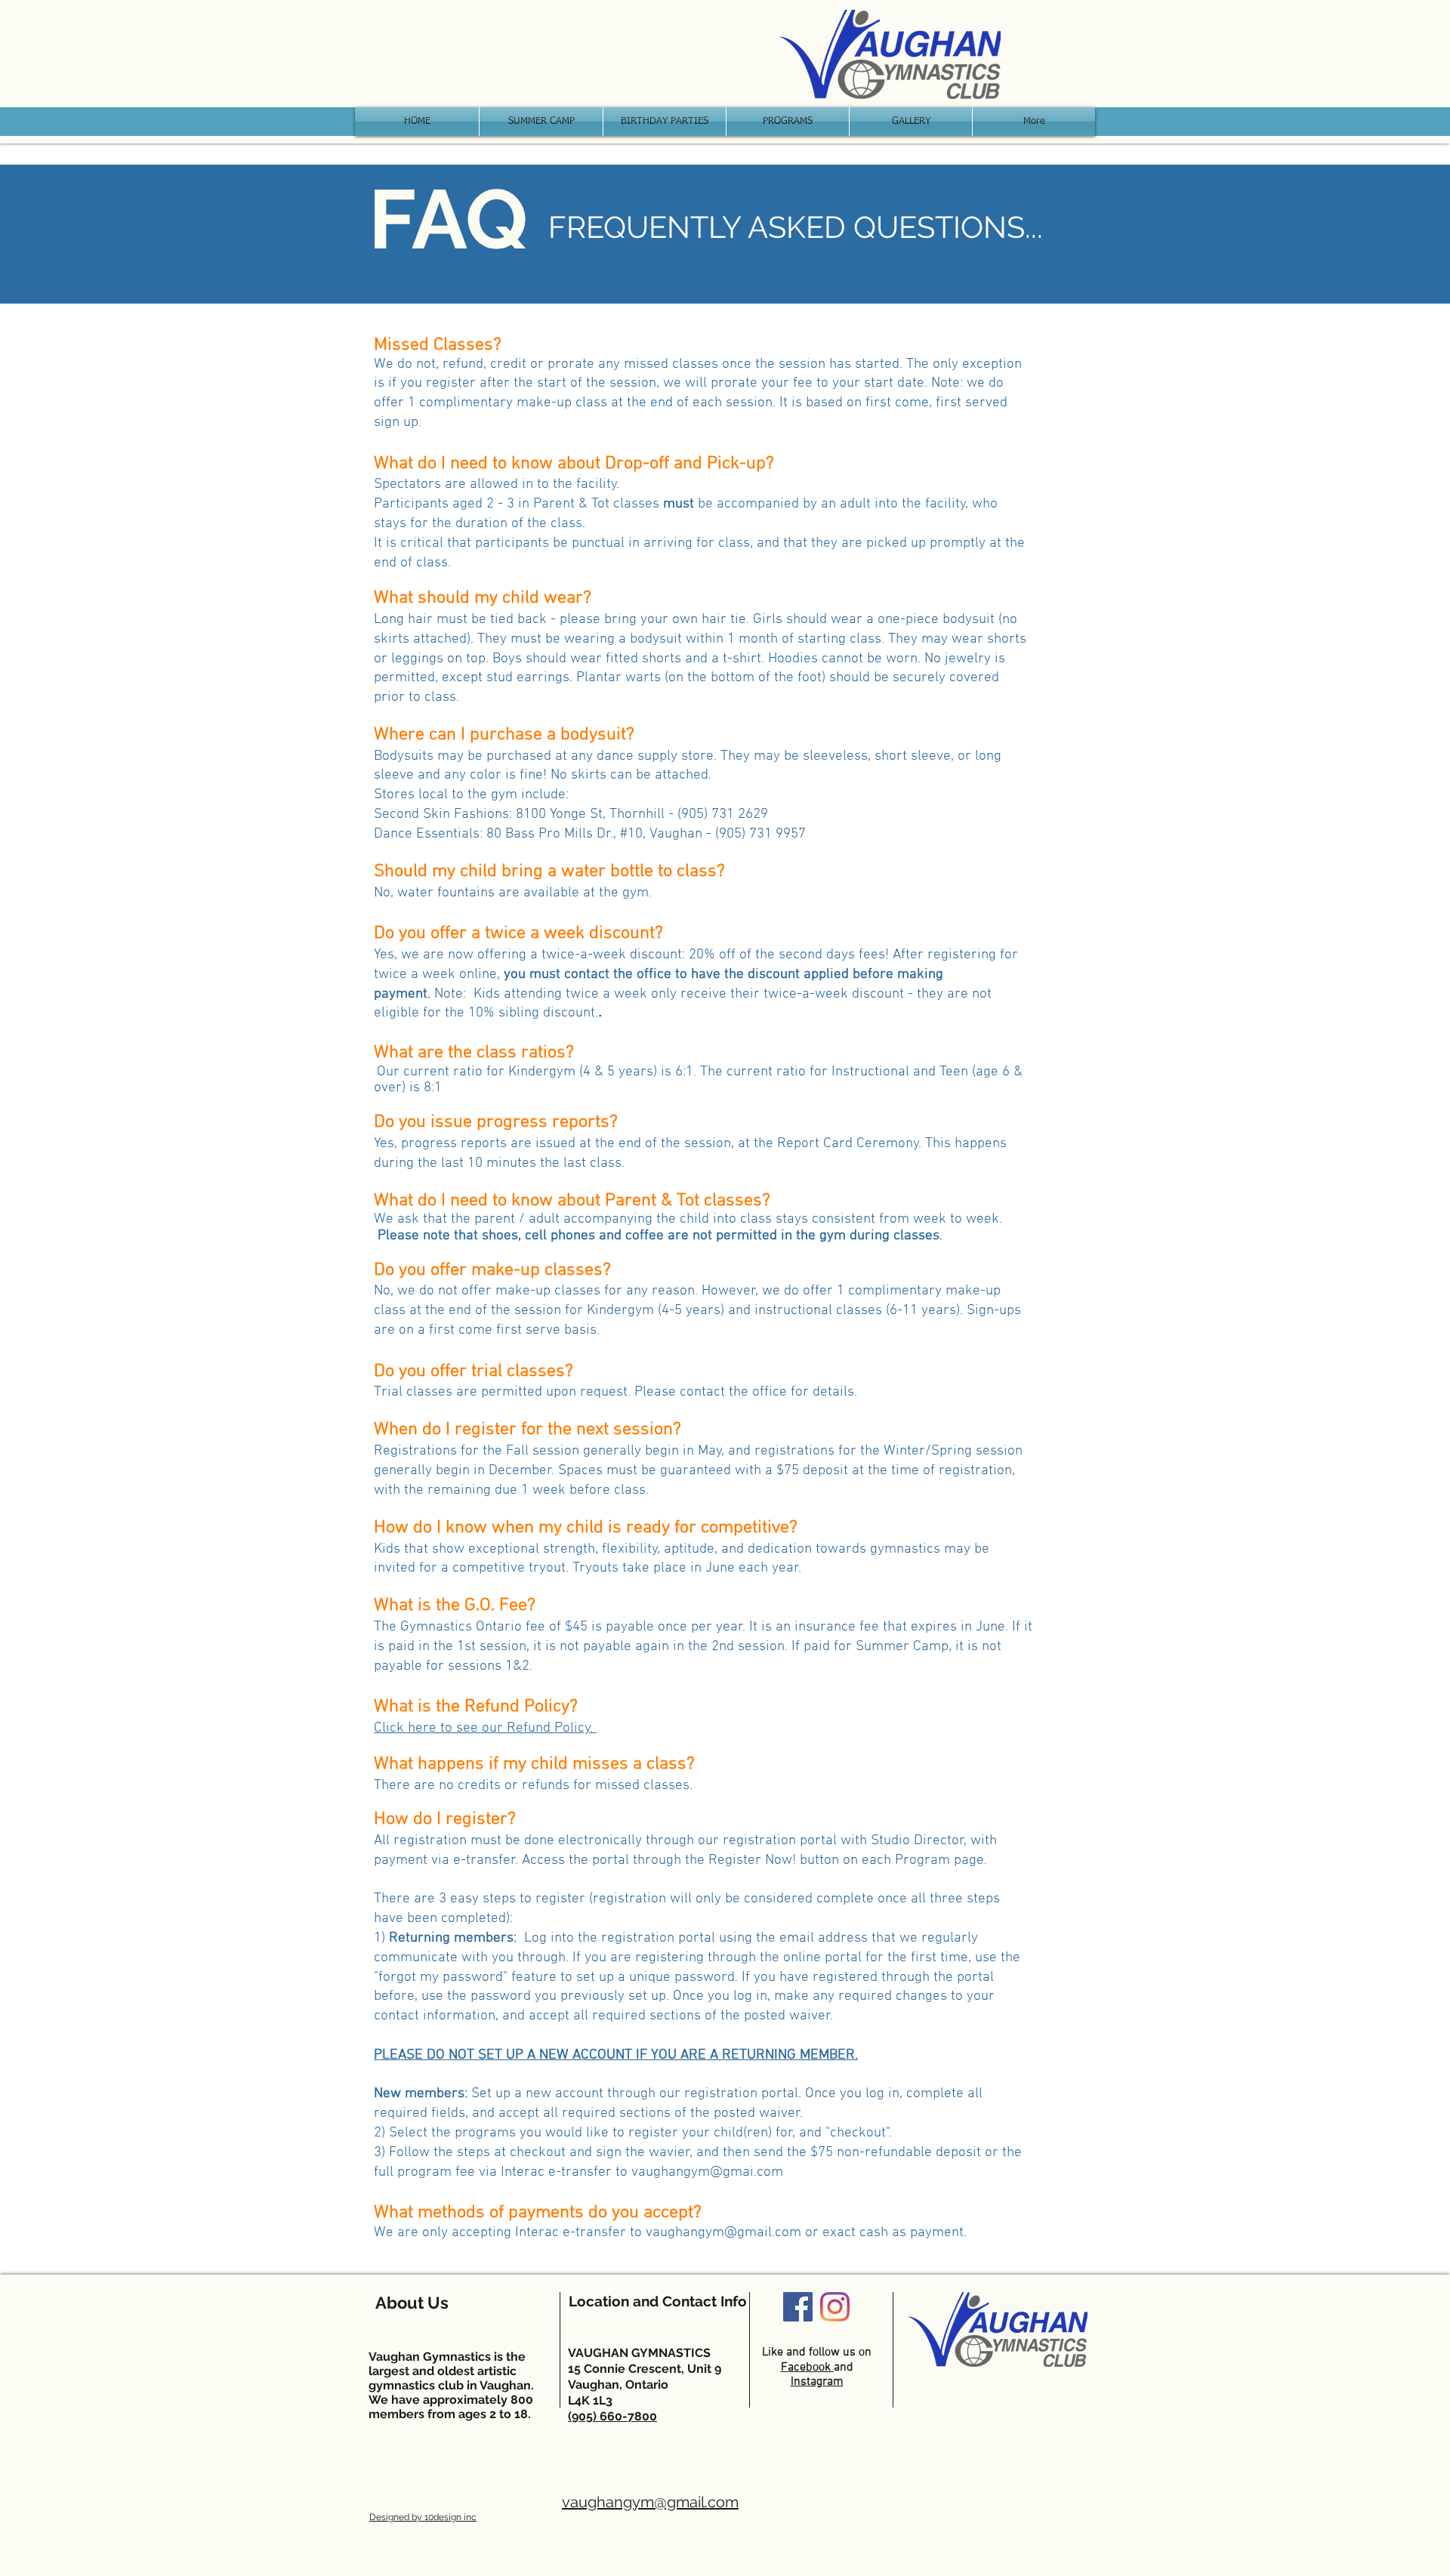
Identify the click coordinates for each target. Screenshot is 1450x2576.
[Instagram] (835, 2307)
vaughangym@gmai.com (707, 2172)
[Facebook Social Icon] (798, 2307)
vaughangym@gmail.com (723, 2233)
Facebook (807, 2368)
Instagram (817, 2382)
